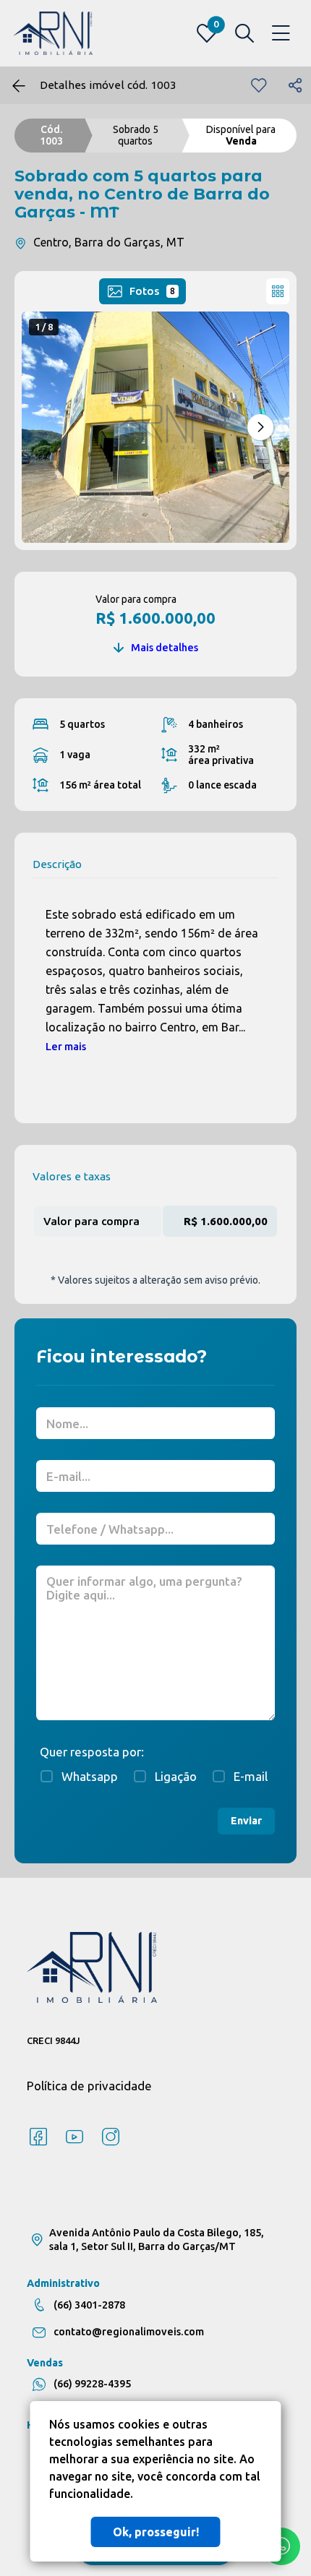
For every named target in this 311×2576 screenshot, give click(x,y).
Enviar (246, 1821)
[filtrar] (244, 33)
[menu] (281, 34)
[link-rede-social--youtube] (74, 2137)
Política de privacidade (89, 2086)
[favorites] (259, 85)
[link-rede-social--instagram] (111, 2137)
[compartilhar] (295, 85)
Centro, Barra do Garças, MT (109, 242)
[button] (260, 427)
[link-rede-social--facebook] (38, 2137)
